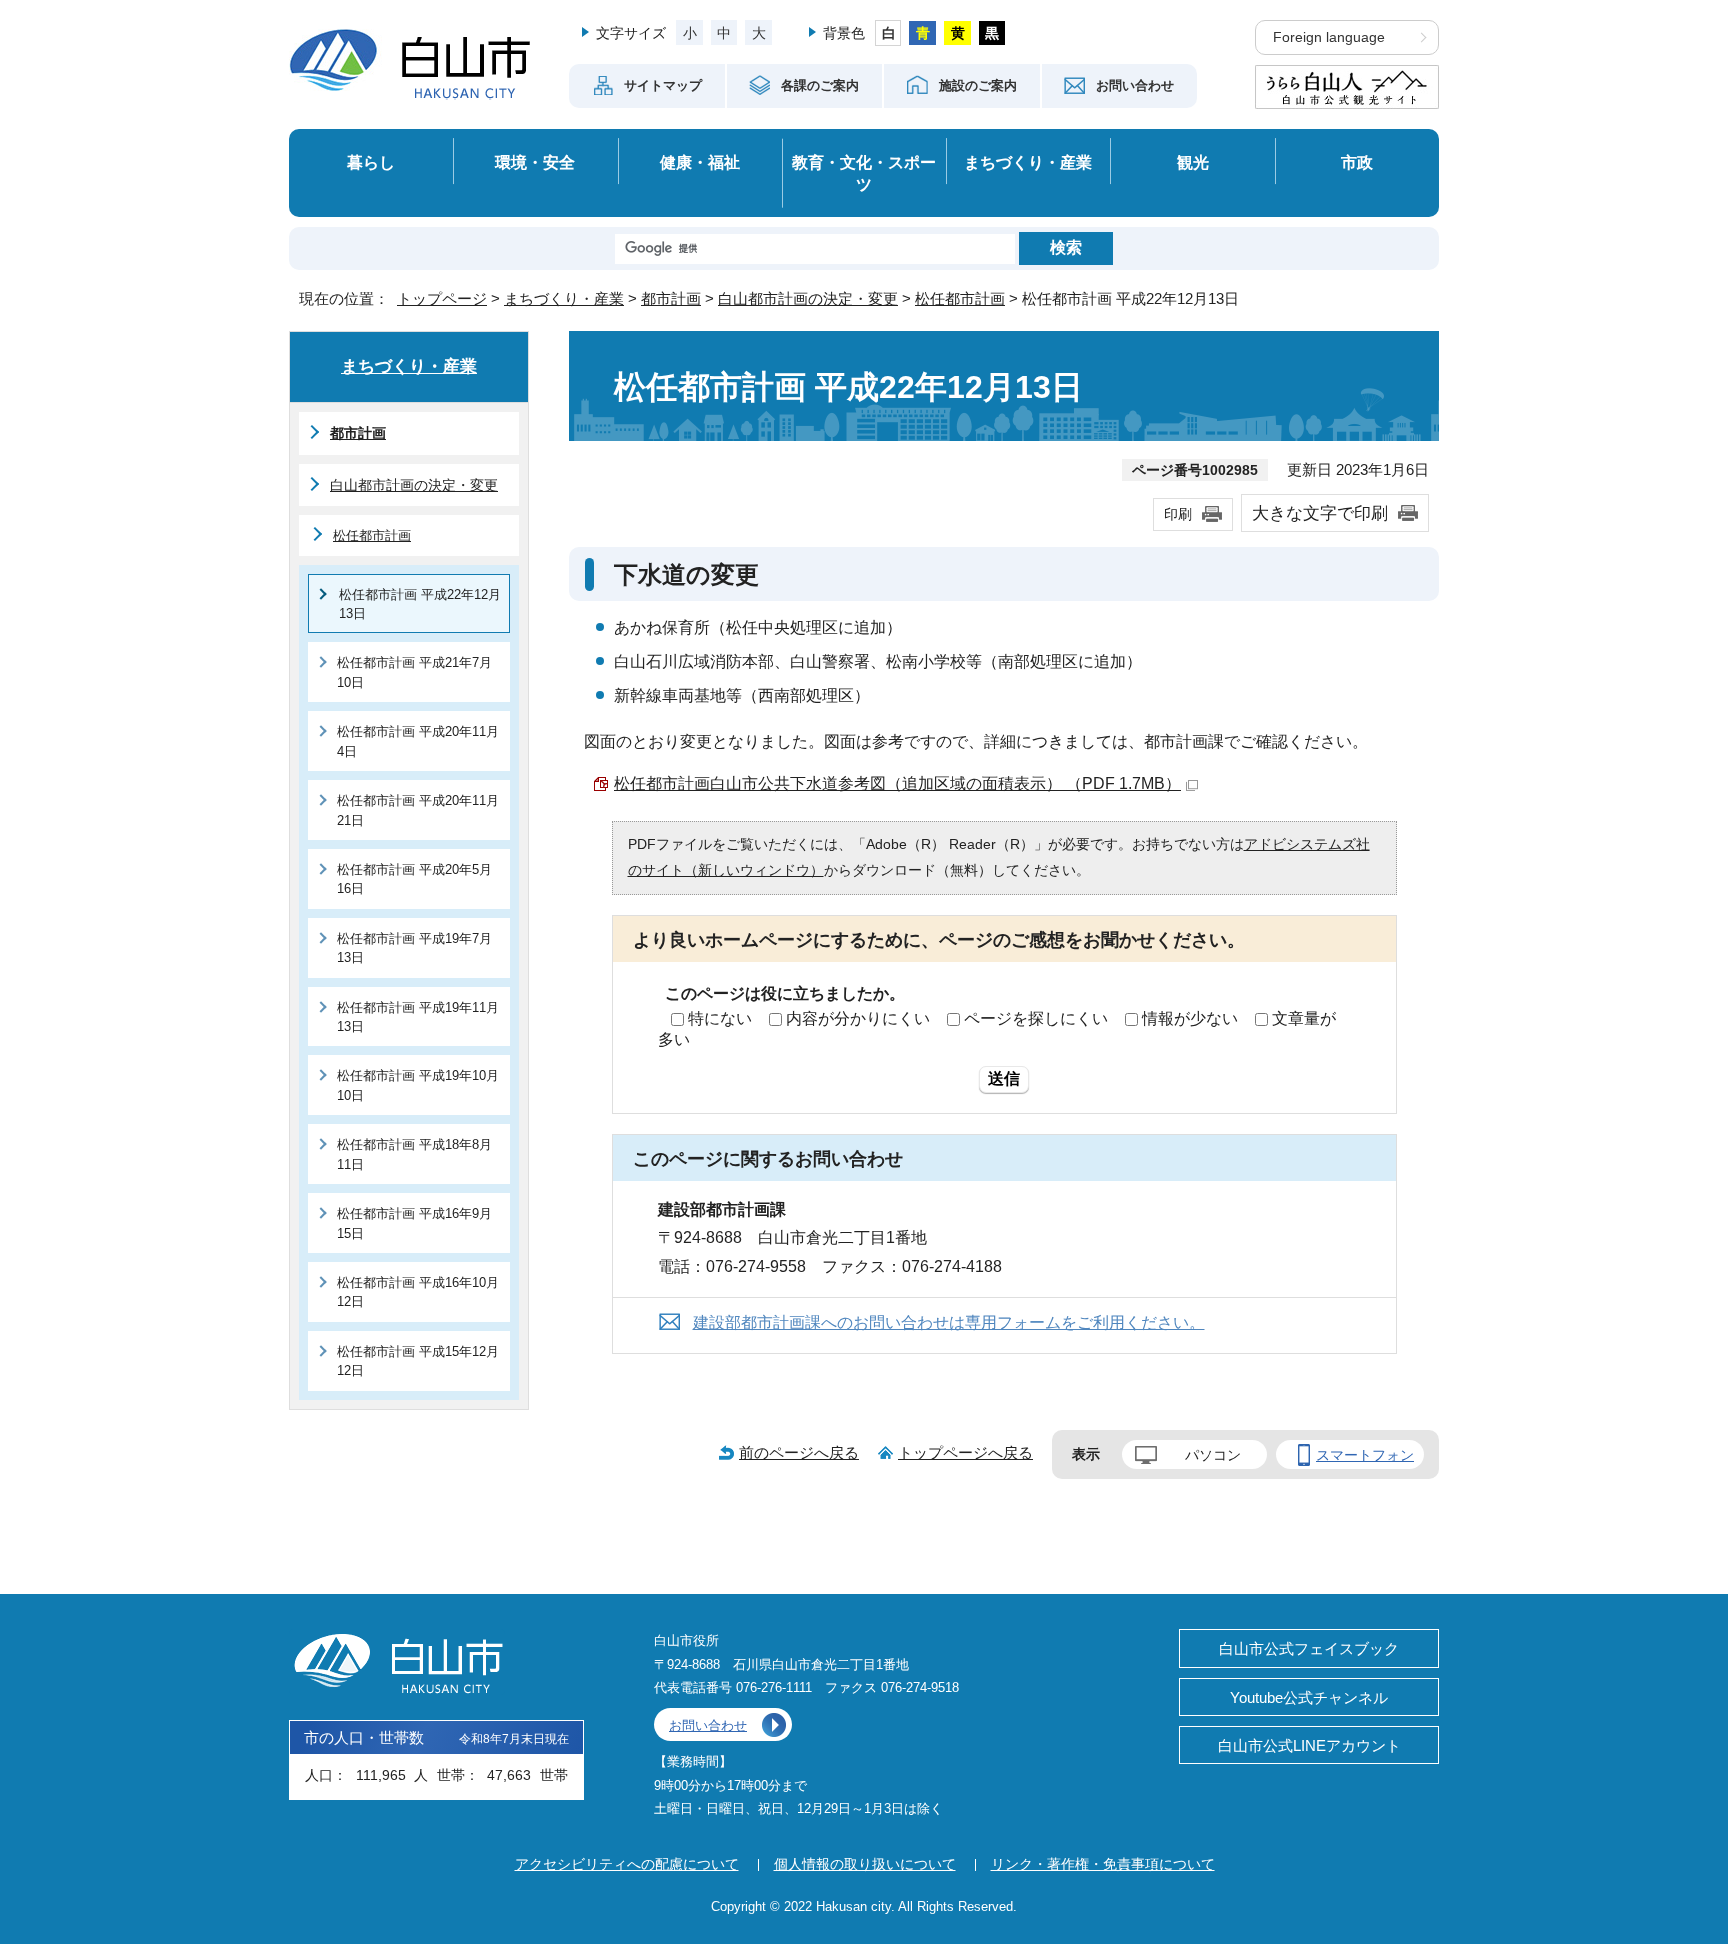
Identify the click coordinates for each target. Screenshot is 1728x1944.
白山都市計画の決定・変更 (808, 298)
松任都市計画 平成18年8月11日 (414, 1154)
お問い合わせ (708, 1725)
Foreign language (1329, 37)
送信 (1004, 1078)
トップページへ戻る (965, 1452)
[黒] (992, 33)
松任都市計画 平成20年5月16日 (414, 879)
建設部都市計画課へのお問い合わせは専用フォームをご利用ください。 (949, 1322)
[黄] (957, 33)
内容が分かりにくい (858, 1018)
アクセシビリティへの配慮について (627, 1864)
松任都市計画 (960, 298)
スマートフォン (1365, 1455)
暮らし (371, 162)
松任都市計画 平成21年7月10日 (414, 672)
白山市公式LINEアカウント (1309, 1745)
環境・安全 (535, 162)
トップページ (442, 298)
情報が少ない (1190, 1018)
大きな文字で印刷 (1320, 513)
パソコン (1213, 1455)
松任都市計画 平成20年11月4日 (418, 741)
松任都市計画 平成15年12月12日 (418, 1361)
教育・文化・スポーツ (864, 173)
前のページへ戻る (799, 1452)
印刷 (1178, 514)
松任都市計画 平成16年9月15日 (414, 1223)
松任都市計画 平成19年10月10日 (418, 1085)
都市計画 (671, 298)
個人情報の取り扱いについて (865, 1864)
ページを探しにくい (1036, 1018)
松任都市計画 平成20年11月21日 (418, 810)
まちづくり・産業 (1028, 162)
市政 (1357, 162)
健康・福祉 (700, 162)
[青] (922, 33)
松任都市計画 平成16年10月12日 (418, 1292)
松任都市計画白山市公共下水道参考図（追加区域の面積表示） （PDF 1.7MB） (897, 783)
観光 (1193, 162)
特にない (720, 1018)
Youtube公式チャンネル (1309, 1697)
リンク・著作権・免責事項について (1103, 1864)
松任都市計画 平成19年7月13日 (414, 948)
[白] (888, 33)
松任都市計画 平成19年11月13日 (418, 1017)
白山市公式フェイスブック (1309, 1648)
